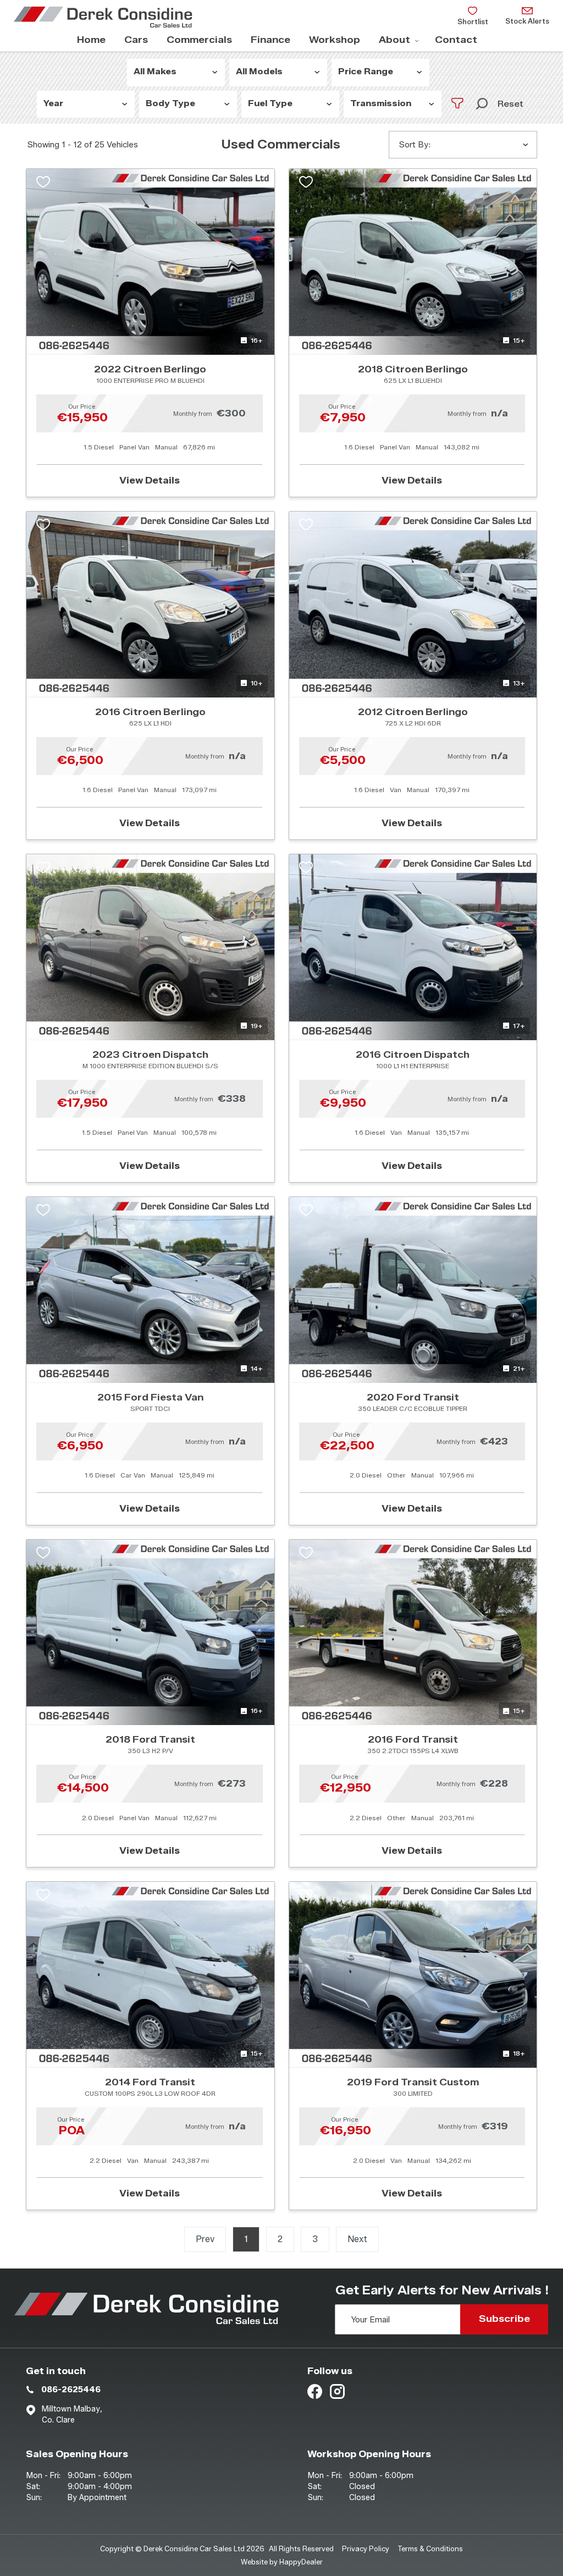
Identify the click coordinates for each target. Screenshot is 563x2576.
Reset (510, 104)
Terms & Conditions (430, 2548)
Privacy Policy (366, 2548)
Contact (456, 40)
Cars (136, 40)
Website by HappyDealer (282, 2562)
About (394, 40)
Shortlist (473, 21)
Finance (271, 40)
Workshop (335, 40)
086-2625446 (71, 2390)
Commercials (199, 40)
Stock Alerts (527, 21)
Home (91, 40)
